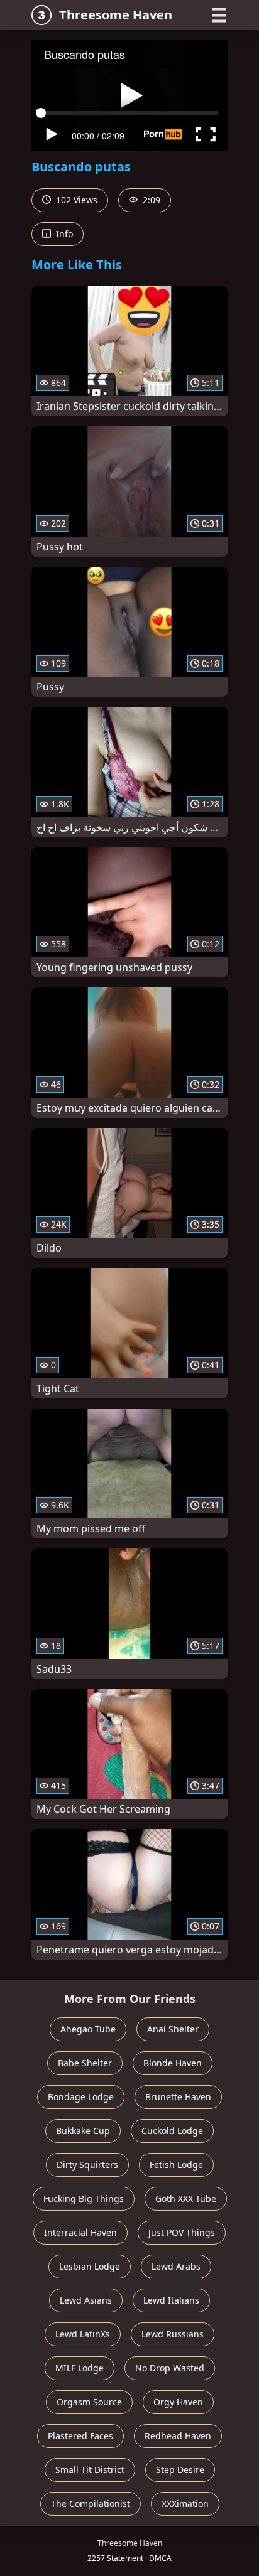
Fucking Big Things (84, 2198)
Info (63, 234)
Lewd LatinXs (83, 2334)
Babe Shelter (85, 2063)
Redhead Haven (178, 2436)
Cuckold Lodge (172, 2131)
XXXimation (185, 2504)
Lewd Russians (173, 2334)
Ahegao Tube (88, 2029)
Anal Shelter (173, 2029)
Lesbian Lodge (90, 2266)
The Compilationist (91, 2504)
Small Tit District (90, 2470)
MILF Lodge (80, 2368)
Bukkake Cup (83, 2131)
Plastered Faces (80, 2436)
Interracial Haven (80, 2232)
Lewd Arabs (176, 2266)
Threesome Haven (116, 15)
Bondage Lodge (81, 2097)
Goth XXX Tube (186, 2198)
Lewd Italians (171, 2300)
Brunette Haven (178, 2097)
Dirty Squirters (87, 2165)
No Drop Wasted (170, 2368)
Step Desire (180, 2470)
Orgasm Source (89, 2402)
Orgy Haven (178, 2402)
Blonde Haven (173, 2063)
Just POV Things (182, 2232)
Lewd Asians (86, 2300)
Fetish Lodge (176, 2165)
